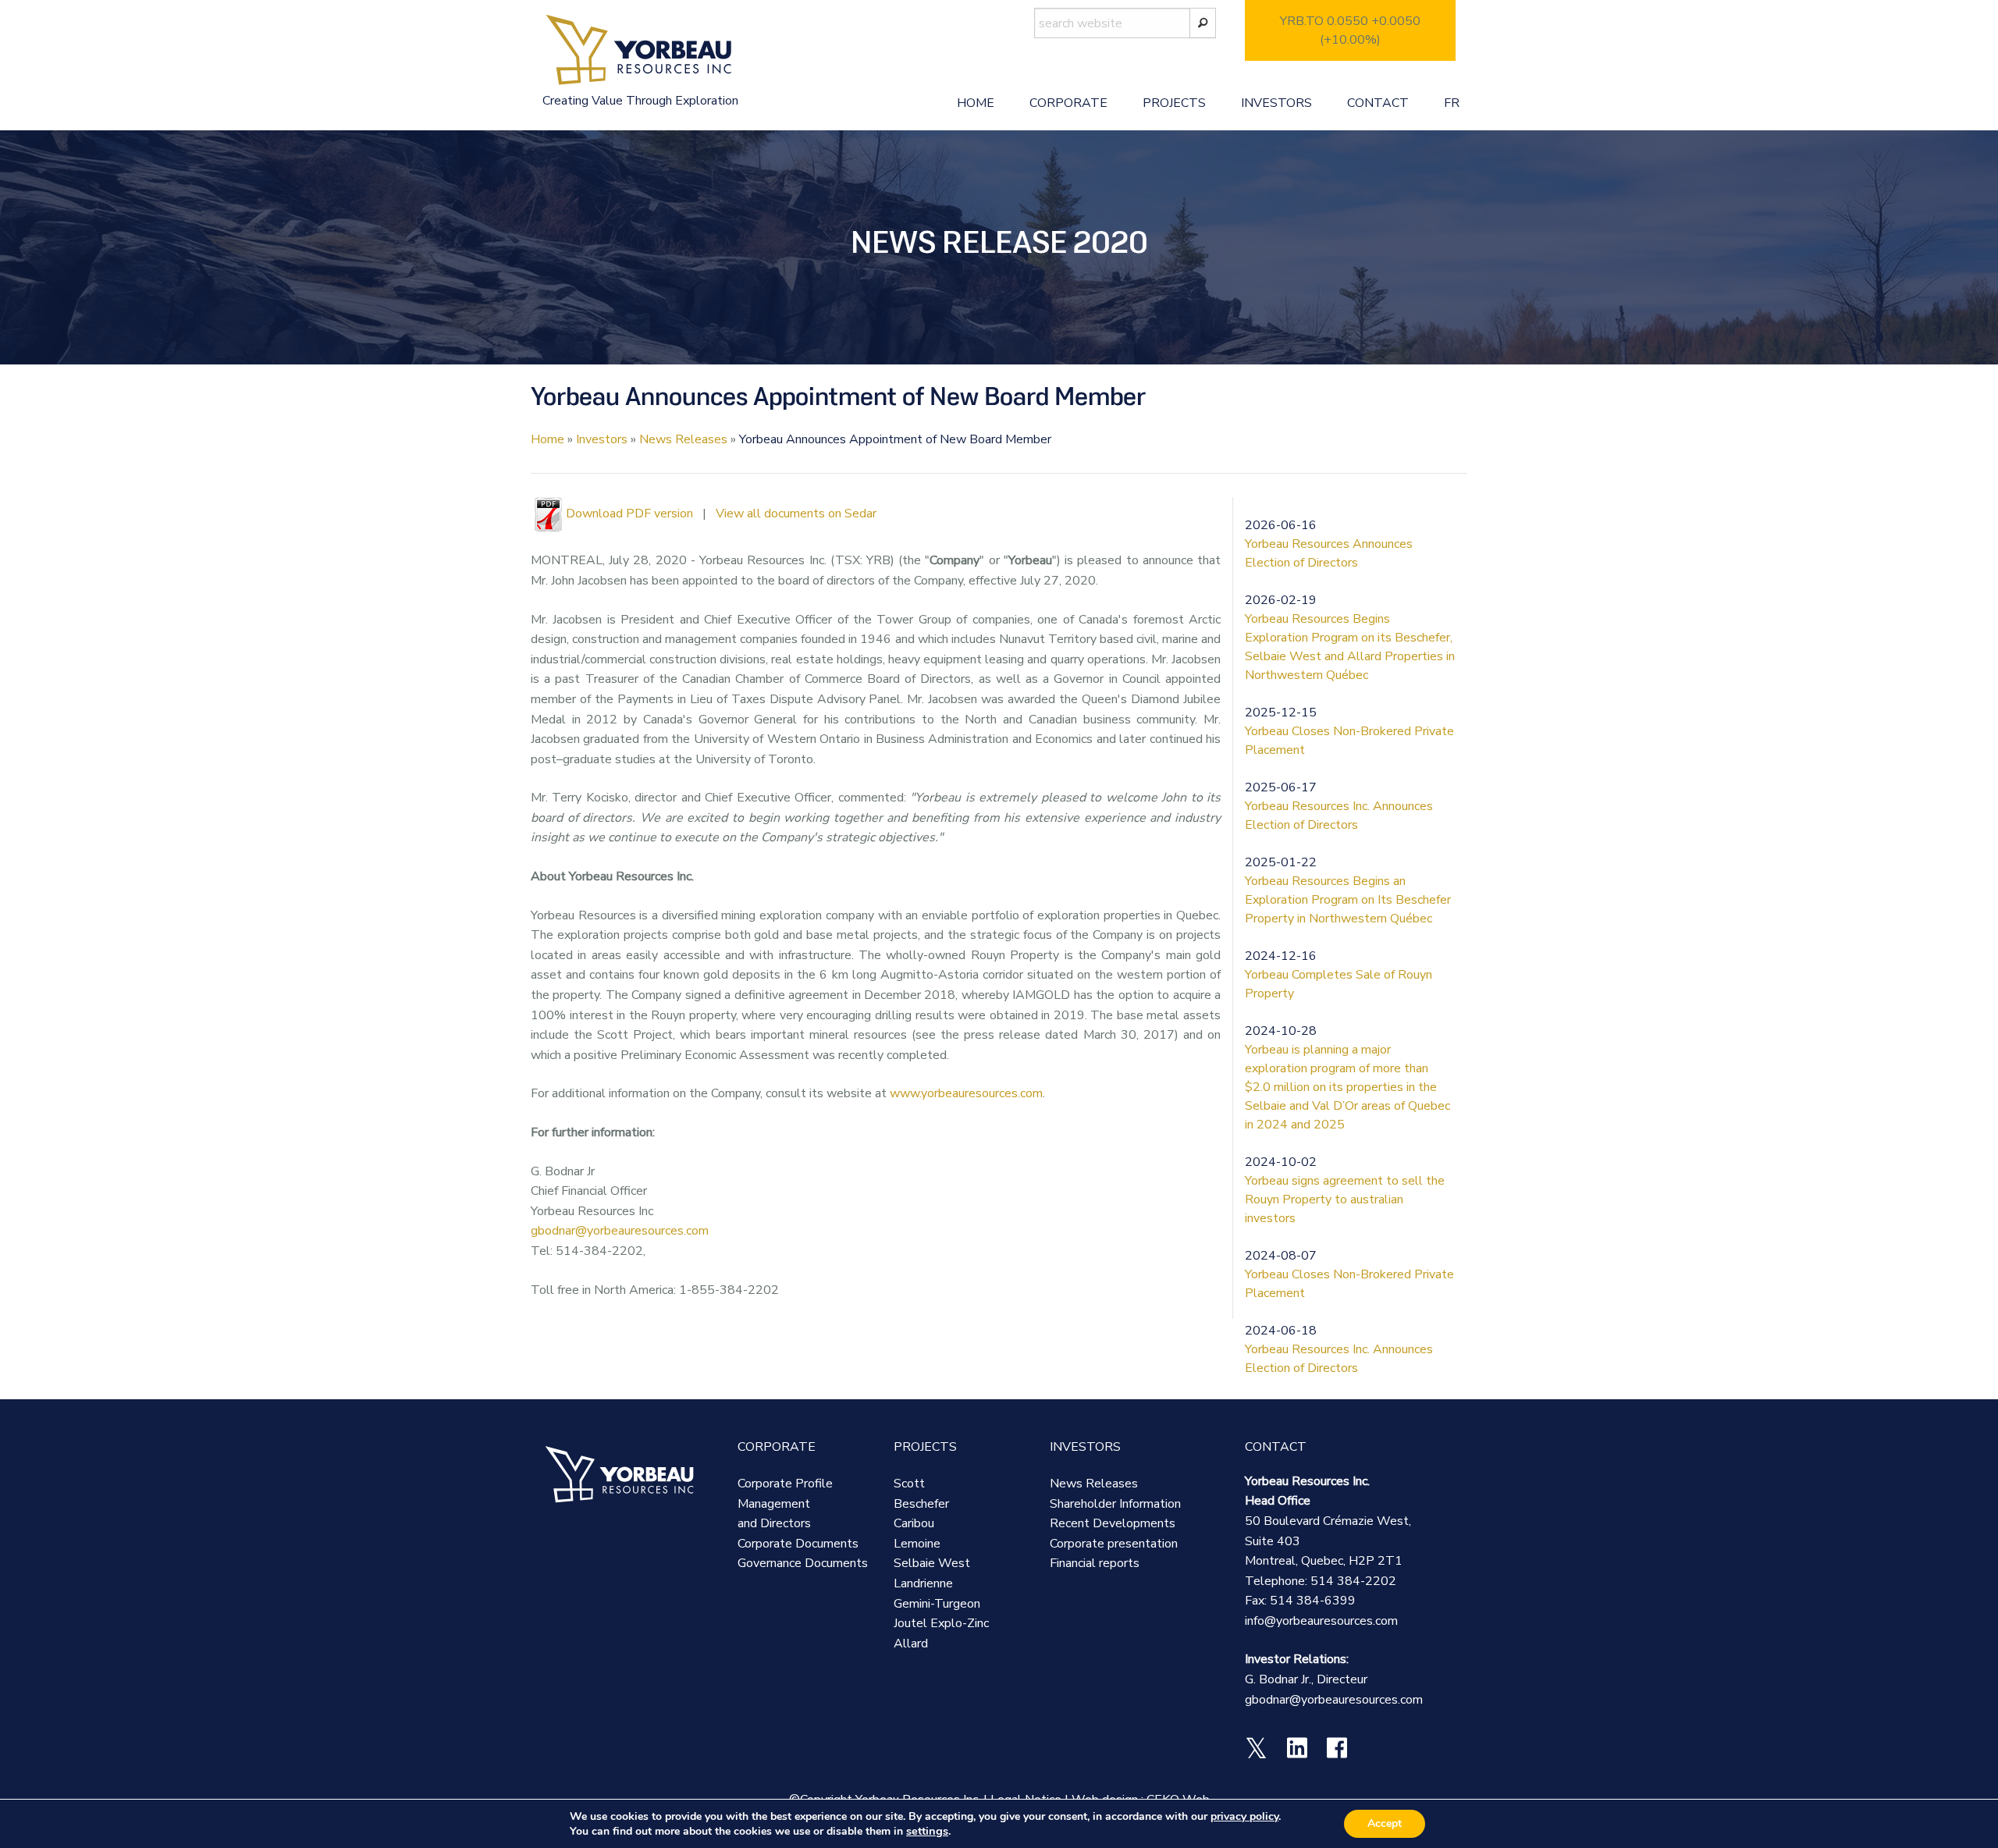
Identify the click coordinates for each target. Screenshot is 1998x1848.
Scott (909, 1484)
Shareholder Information (1115, 1504)
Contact (1378, 103)
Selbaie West (932, 1563)
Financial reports (1095, 1563)
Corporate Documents (798, 1544)
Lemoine (917, 1544)
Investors (1276, 103)
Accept (1385, 1823)
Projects (1174, 103)
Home (976, 103)
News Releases (683, 439)
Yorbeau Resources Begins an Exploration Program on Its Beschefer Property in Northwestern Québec (1348, 900)
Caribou (914, 1523)
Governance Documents (803, 1563)
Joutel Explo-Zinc (941, 1623)
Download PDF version (629, 514)
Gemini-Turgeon (937, 1604)
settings (927, 1831)
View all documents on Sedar (796, 514)
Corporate (1068, 103)
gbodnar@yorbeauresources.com (620, 1231)
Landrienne (923, 1583)
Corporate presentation (1114, 1544)
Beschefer (921, 1504)
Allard (911, 1644)
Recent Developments (1113, 1523)
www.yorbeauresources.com (966, 1093)
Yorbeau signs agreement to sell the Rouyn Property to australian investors (1345, 1199)
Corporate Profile (785, 1484)
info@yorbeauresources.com (1321, 1621)
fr (1452, 103)
